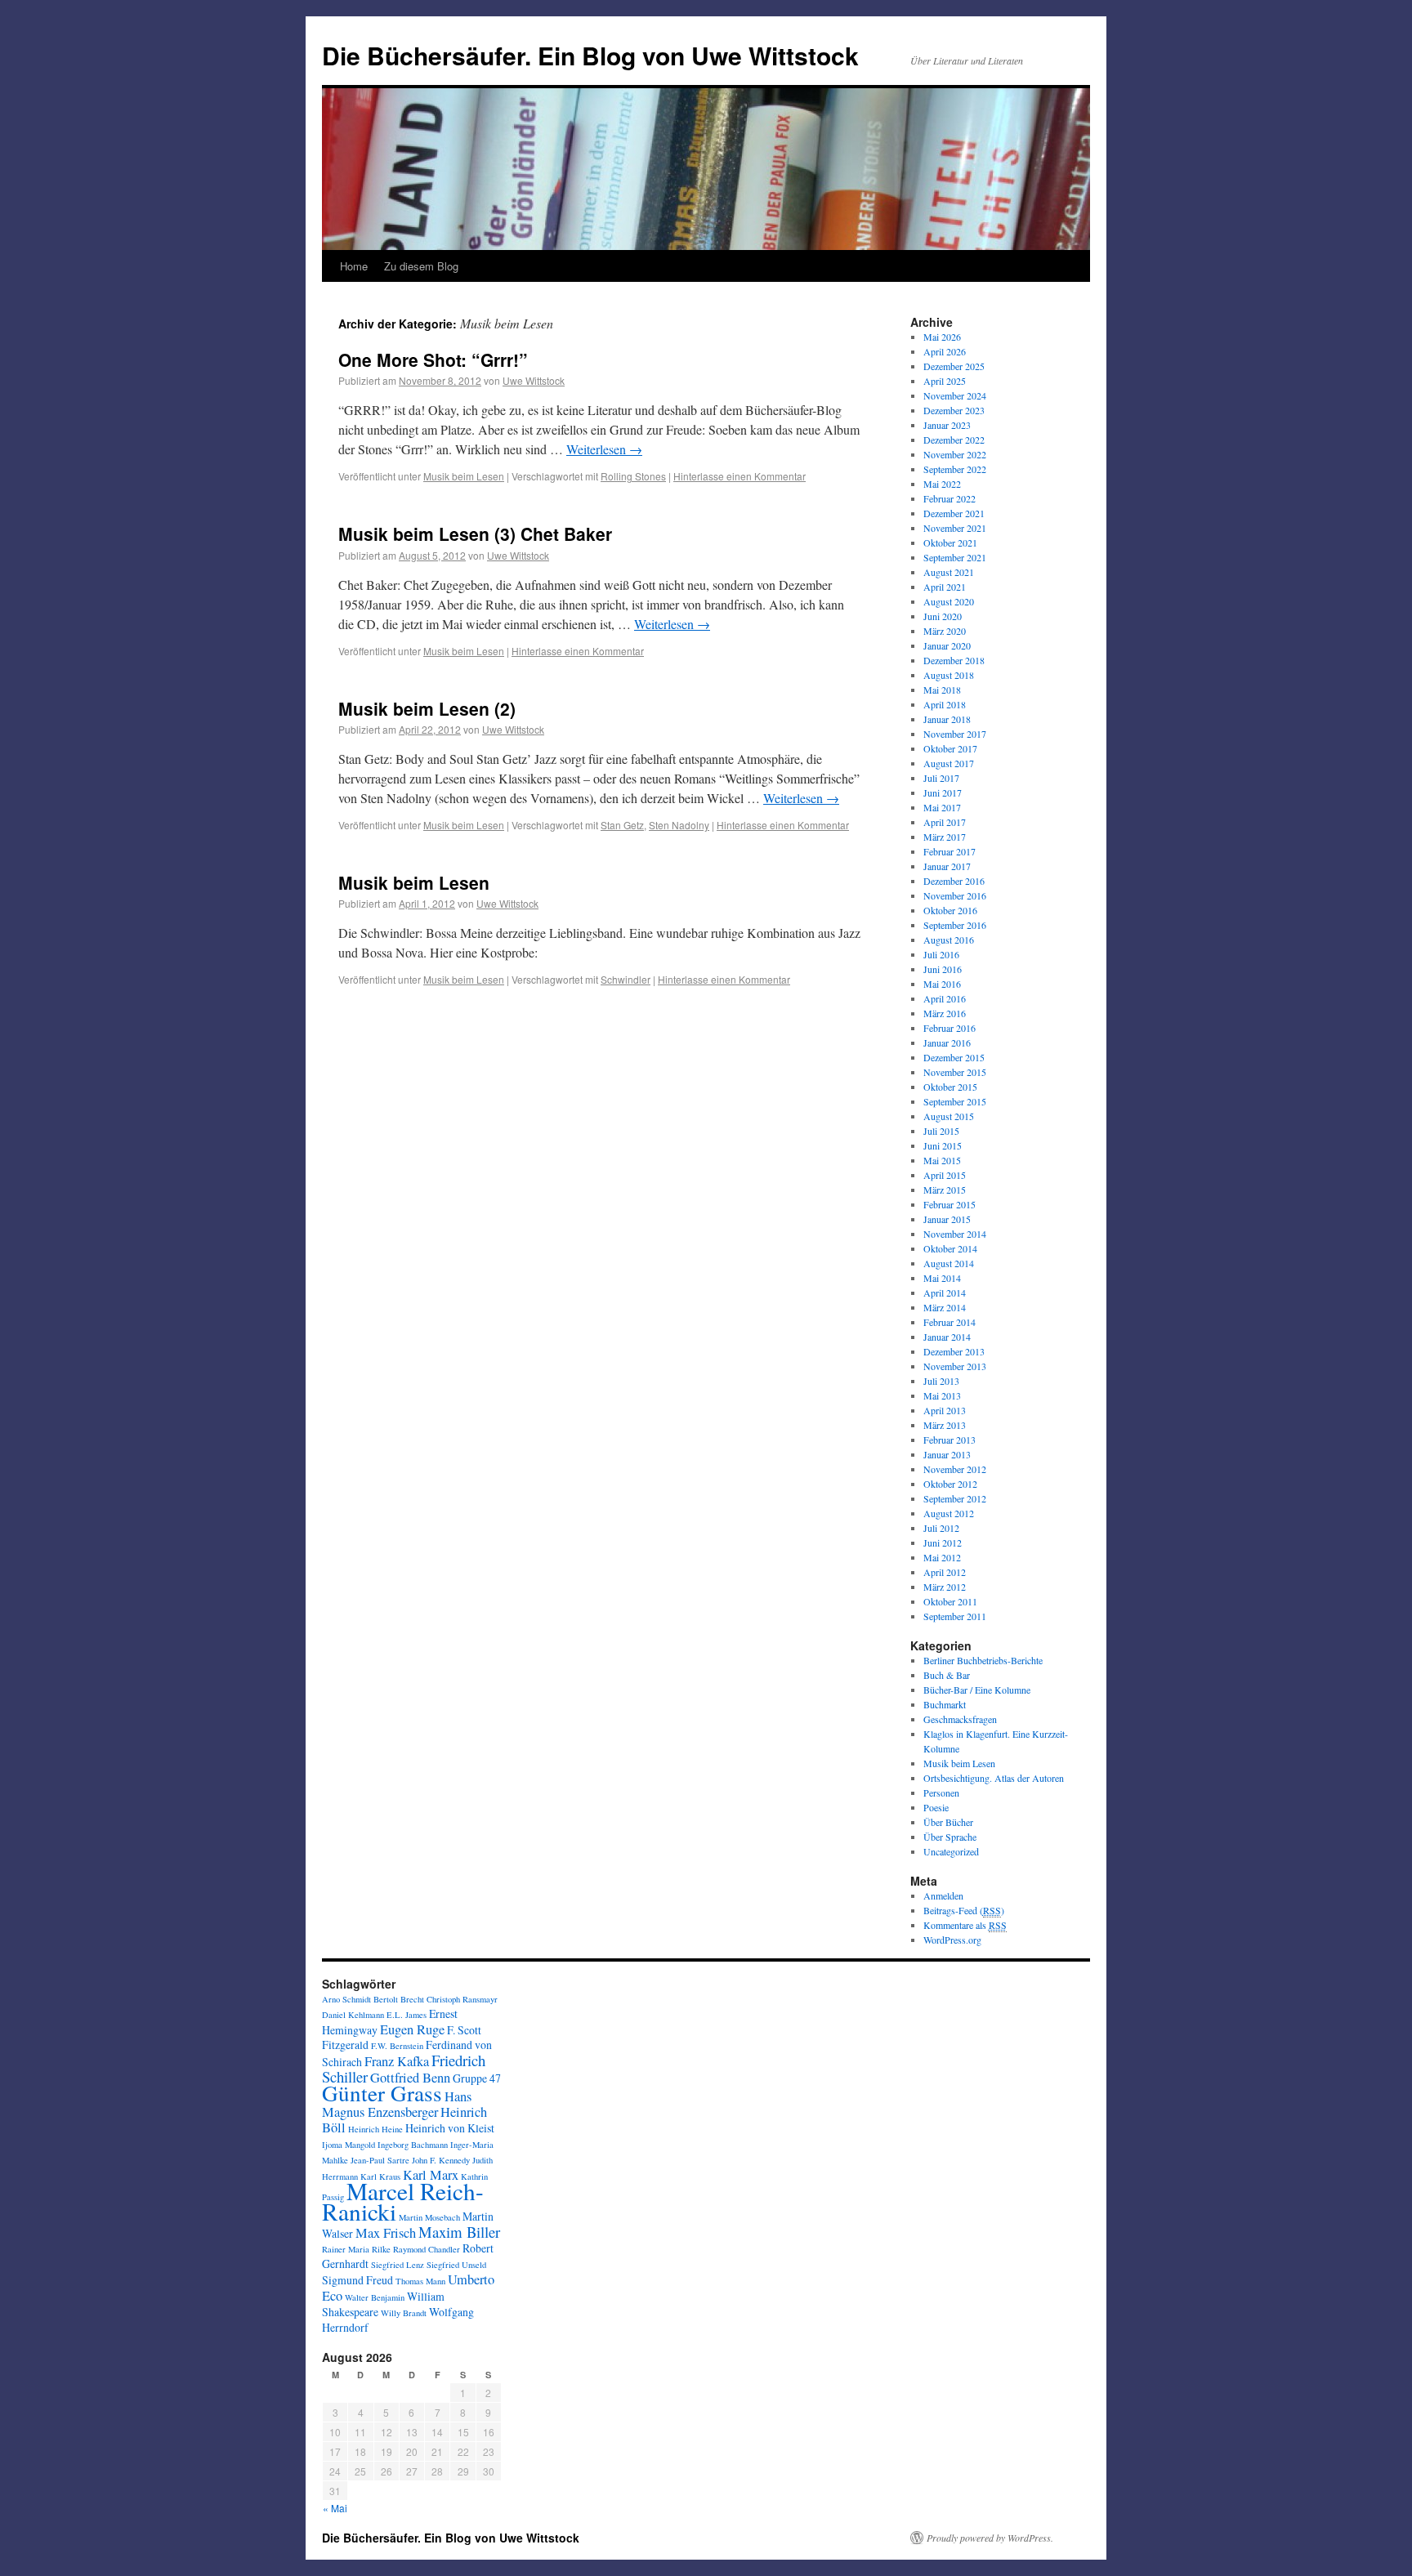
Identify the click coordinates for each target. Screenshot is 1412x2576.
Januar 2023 (947, 425)
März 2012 (945, 1587)
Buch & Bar (947, 1675)
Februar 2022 (950, 498)
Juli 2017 (941, 778)
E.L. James (407, 2015)
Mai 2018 (942, 690)
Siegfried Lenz (398, 2265)
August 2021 (949, 572)
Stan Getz (622, 825)
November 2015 (955, 1072)
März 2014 (945, 1307)
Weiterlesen (604, 449)
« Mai (335, 2508)
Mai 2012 (942, 1557)
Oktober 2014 (950, 1248)
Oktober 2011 (950, 1601)
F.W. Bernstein (397, 2046)
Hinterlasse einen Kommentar (740, 476)
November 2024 (955, 395)
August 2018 (949, 675)
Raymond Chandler (427, 2249)
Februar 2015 (950, 1204)
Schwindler (626, 979)
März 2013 (945, 1425)
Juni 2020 (943, 616)
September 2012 (955, 1498)
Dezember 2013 (954, 1351)
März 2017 (945, 837)
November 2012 (955, 1469)
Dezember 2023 (954, 410)
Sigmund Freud (357, 2280)
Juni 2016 (943, 969)
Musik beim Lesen (464, 476)
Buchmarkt (945, 1704)
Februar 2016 (950, 1028)
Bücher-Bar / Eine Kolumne (977, 1690)
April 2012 (945, 1572)
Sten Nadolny (679, 825)
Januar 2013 (947, 1454)
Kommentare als (965, 1925)
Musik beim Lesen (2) (427, 708)
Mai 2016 (942, 984)
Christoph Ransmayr (462, 1999)
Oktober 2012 (950, 1484)
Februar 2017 (950, 851)
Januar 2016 (947, 1042)
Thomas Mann (420, 2281)
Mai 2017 (942, 807)
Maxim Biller (459, 2232)
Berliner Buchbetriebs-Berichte (983, 1660)
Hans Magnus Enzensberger (397, 2104)
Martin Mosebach (429, 2217)
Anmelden (943, 1895)
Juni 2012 (943, 1542)
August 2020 (949, 601)
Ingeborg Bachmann (413, 2145)
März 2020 (945, 631)
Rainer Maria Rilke (356, 2249)
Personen (941, 1792)
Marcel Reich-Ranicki (403, 2201)
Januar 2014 (947, 1337)
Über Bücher (948, 1822)
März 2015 (945, 1190)
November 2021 (955, 528)
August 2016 (949, 940)
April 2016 (945, 998)
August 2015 (949, 1116)
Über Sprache (950, 1837)
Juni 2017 (943, 792)
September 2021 (955, 557)
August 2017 (949, 763)
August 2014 (949, 1263)
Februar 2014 (950, 1322)
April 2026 (945, 351)
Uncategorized (951, 1851)
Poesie (936, 1807)
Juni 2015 (943, 1145)
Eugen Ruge (412, 2029)
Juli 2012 (941, 1528)
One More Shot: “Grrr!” (433, 359)
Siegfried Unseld (456, 2265)
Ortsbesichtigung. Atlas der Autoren (994, 1778)
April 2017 (945, 822)
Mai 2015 (942, 1160)
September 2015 (955, 1101)
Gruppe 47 (477, 2078)
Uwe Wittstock (534, 380)
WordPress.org (952, 1940)
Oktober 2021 (950, 542)
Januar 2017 (947, 866)
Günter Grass (382, 2093)
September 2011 (955, 1616)
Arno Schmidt (346, 1999)
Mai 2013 (942, 1395)
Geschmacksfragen (960, 1719)
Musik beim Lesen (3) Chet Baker (475, 534)
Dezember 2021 (954, 513)
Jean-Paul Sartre (380, 2160)
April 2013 (945, 1410)
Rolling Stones (633, 476)
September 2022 (955, 469)
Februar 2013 (950, 1440)
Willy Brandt (404, 2313)
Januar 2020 (947, 645)
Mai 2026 (942, 337)
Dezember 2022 (954, 440)
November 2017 (955, 734)
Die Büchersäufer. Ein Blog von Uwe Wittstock (590, 55)
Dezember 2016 (954, 881)
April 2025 (945, 381)
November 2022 (955, 454)
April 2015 (945, 1175)
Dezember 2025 (954, 366)
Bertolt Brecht (399, 1999)
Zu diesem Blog (421, 266)
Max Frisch (386, 2233)
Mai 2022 (942, 484)
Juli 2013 (941, 1381)
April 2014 (945, 1292)
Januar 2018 (947, 719)
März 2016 (945, 1013)
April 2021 (945, 587)
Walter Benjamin (375, 2297)
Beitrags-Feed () (964, 1910)
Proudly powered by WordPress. (990, 2538)
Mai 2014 (942, 1278)
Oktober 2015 (950, 1087)
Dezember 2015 (954, 1057)
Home (354, 266)
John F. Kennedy (441, 2160)
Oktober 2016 (950, 910)
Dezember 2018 (954, 660)
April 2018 (945, 704)
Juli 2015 (941, 1131)
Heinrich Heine (375, 2129)
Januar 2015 (947, 1219)
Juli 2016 (941, 954)
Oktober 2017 (950, 748)
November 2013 (955, 1366)
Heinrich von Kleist (450, 2128)
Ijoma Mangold (349, 2145)
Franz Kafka (397, 2061)
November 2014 (955, 1234)
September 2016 (955, 925)
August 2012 (949, 1513)
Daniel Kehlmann (353, 2015)
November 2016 (955, 895)
